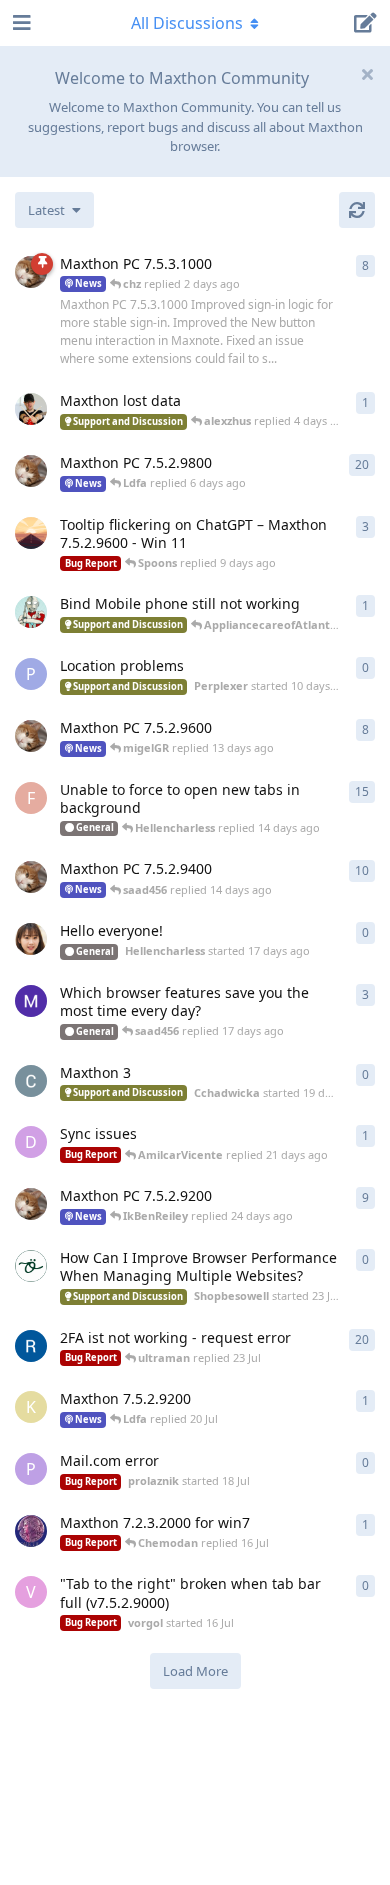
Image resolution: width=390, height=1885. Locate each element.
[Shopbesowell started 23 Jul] (31, 1266)
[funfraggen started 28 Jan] (31, 1346)
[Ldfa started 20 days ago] (31, 736)
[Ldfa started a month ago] (31, 877)
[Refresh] (357, 210)
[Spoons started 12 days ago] (31, 533)
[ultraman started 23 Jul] (31, 612)
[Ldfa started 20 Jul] (31, 1204)
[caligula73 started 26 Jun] (31, 1531)
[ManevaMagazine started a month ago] (31, 1001)
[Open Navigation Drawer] (20, 23)
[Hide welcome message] (367, 74)
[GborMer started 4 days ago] (31, 409)
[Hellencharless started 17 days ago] (31, 939)
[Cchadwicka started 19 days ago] (31, 1081)
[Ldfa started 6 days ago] (31, 272)
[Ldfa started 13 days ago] (31, 471)
